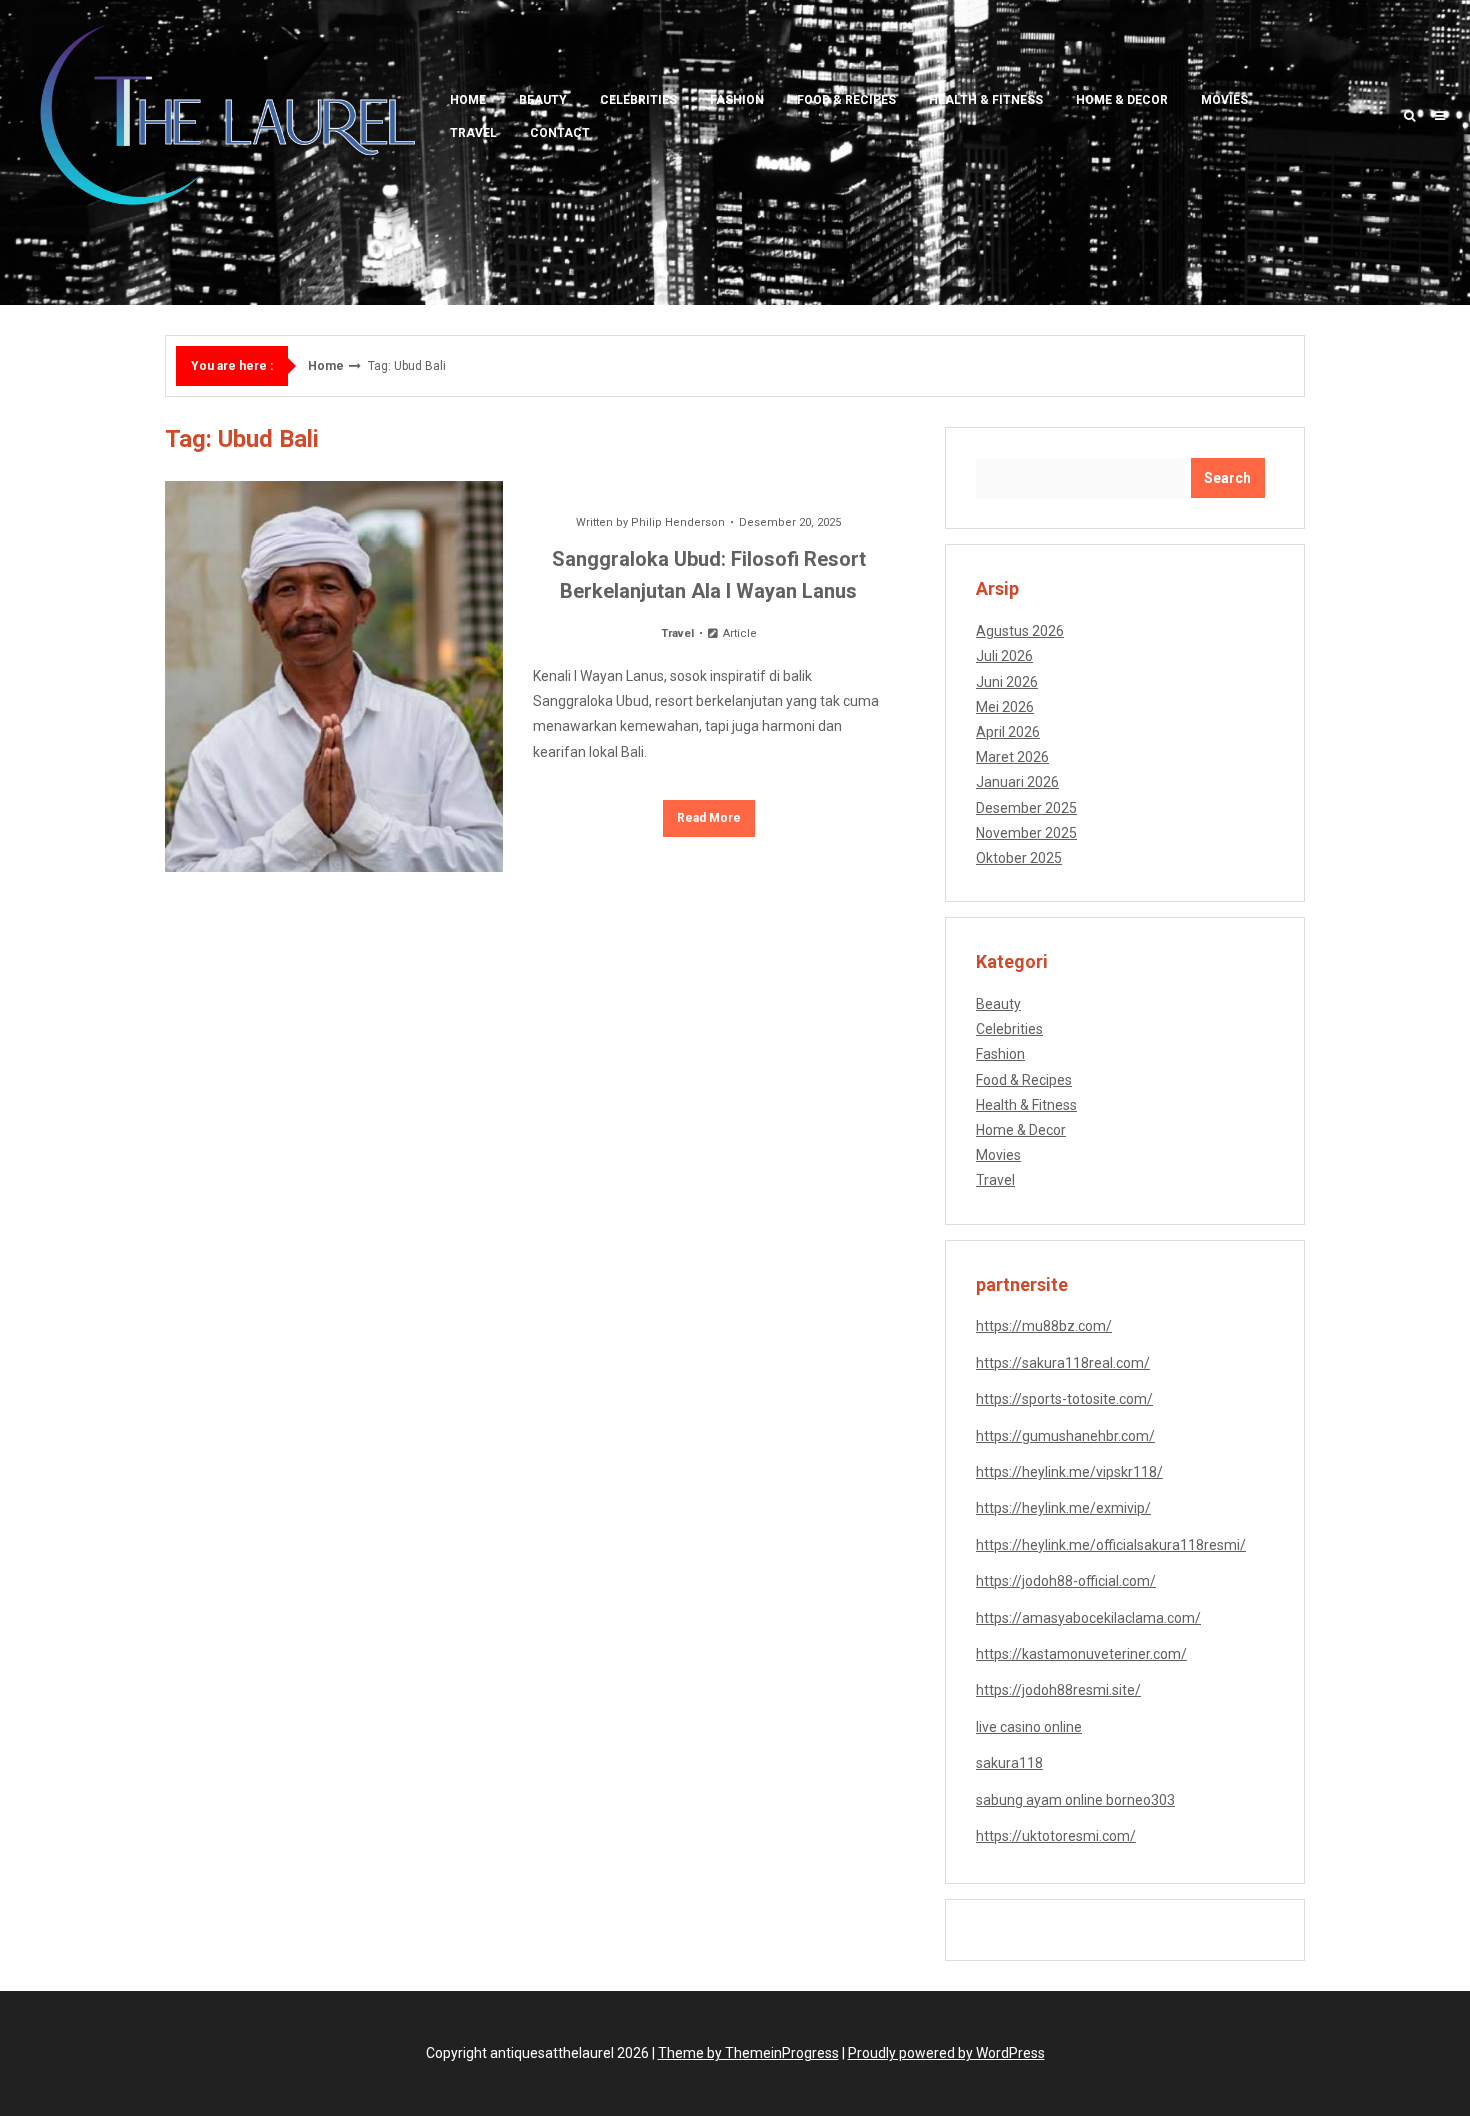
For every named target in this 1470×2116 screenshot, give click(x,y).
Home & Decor (1122, 100)
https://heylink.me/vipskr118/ (1069, 1472)
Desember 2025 (1026, 808)
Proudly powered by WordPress (946, 2053)
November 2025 (1026, 833)
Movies (1224, 100)
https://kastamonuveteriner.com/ (1081, 1654)
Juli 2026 (1004, 656)
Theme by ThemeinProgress (748, 2053)
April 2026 (1008, 732)
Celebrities (638, 100)
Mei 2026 (1005, 707)
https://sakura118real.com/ (1063, 1363)
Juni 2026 (1007, 682)
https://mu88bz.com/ (1044, 1326)
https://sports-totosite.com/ (1064, 1399)
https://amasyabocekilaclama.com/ (1088, 1618)
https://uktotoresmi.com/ (1056, 1836)
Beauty (543, 100)
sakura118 (1009, 1763)
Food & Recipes (846, 100)
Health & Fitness (986, 100)
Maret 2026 (1012, 757)
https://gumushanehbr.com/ (1065, 1436)
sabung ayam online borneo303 (1075, 1800)
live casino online (1029, 1727)
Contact (560, 133)
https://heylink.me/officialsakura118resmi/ (1111, 1545)
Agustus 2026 (1020, 631)
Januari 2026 (1017, 782)
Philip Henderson (678, 522)
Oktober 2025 (1019, 858)
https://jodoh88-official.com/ (1066, 1581)
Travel (473, 133)
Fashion (737, 100)
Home (468, 100)
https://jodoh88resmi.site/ (1058, 1690)
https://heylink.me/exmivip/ (1063, 1508)
